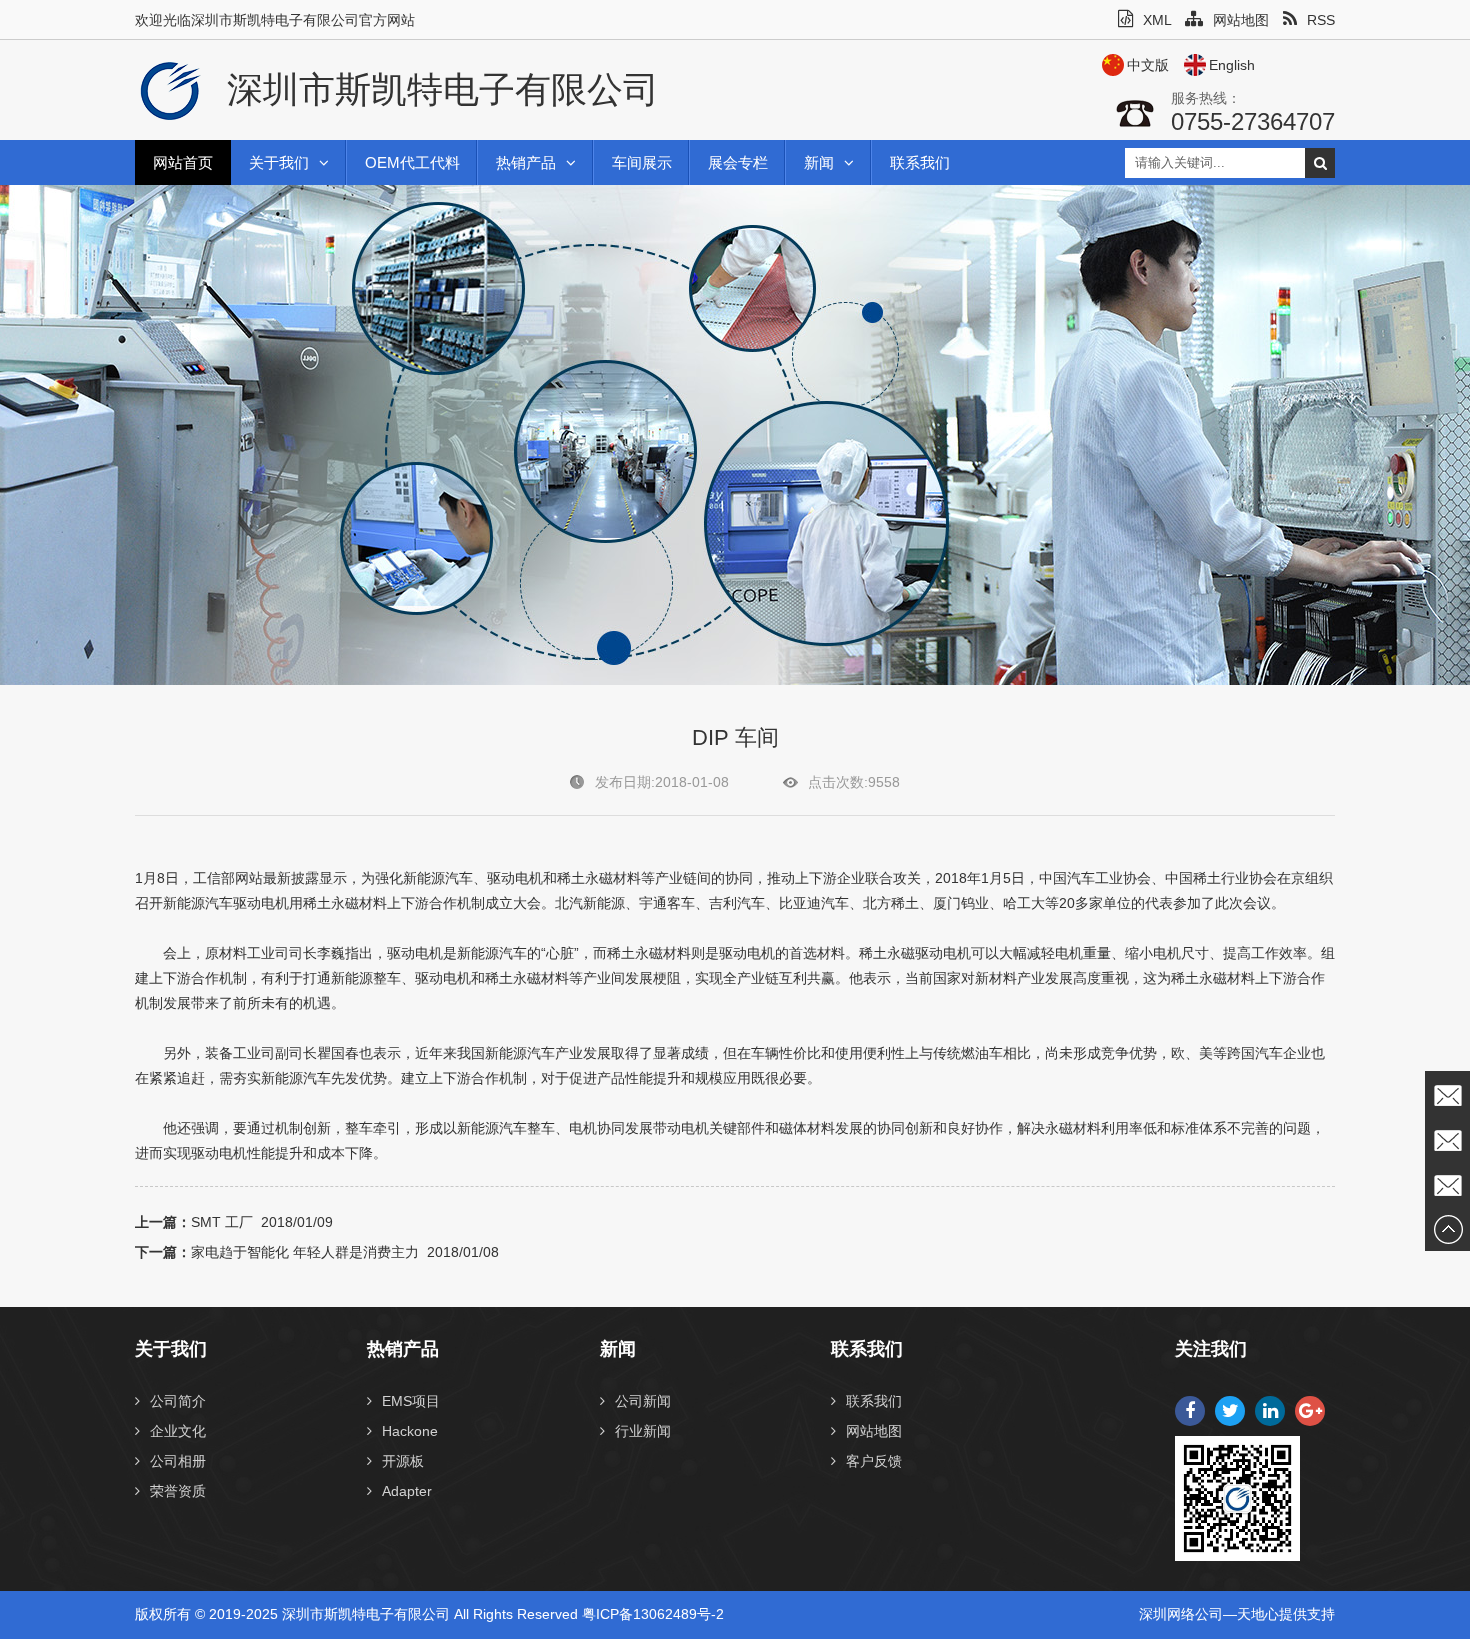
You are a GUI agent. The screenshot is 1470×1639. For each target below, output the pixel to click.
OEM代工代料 (412, 162)
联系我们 (920, 162)
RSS (1321, 20)
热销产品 (526, 162)
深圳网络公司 (1181, 1614)
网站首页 (183, 162)
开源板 (403, 1461)
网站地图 (1241, 20)
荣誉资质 (178, 1491)
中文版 (1148, 65)
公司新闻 (643, 1401)
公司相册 (178, 1461)
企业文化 (178, 1431)
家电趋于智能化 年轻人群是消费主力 (305, 1252)
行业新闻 (643, 1431)
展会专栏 (738, 162)
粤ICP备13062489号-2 (653, 1614)
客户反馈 (874, 1461)
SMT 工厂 (222, 1222)
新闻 (819, 162)
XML (1157, 20)
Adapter (407, 1491)
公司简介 (178, 1401)
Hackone (410, 1431)
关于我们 (279, 162)
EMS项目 (411, 1401)
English (1232, 65)
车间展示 (642, 162)
